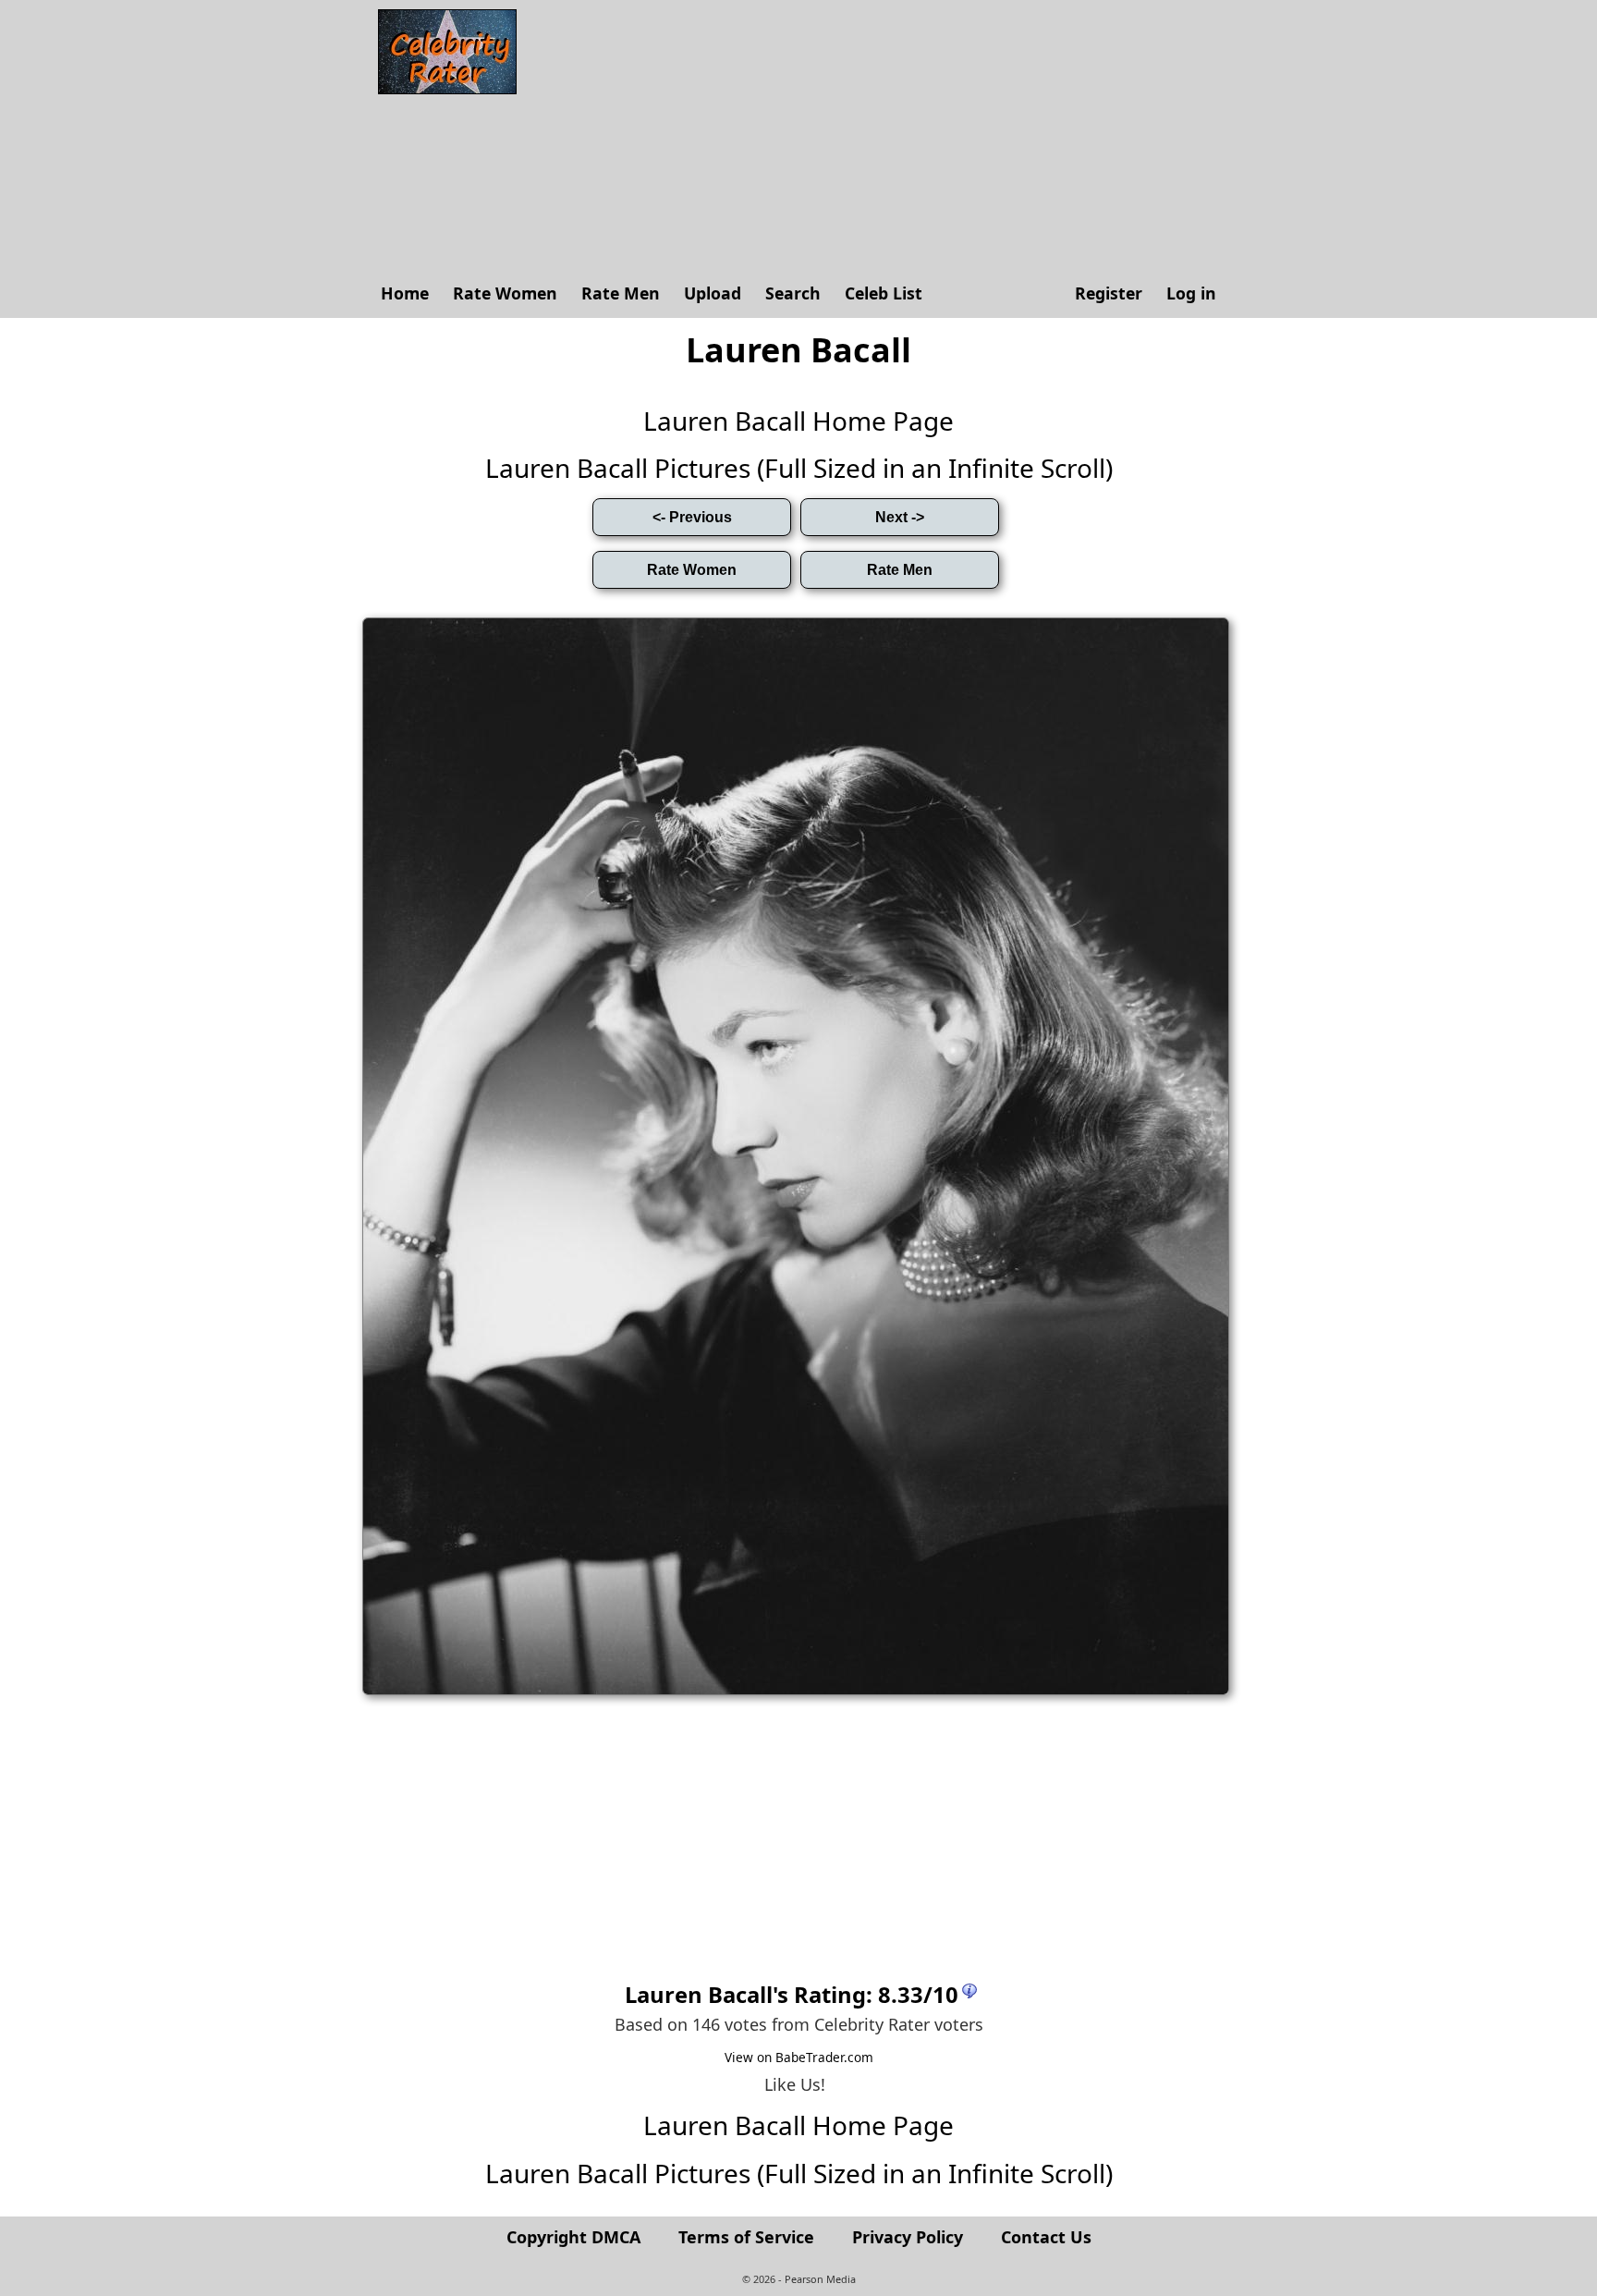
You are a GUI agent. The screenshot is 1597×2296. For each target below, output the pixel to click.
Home (405, 293)
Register (1109, 293)
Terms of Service (746, 2237)
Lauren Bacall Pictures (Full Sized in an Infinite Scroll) (799, 468)
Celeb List (884, 293)
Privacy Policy (908, 2237)
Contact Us (1046, 2237)
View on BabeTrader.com (799, 2057)
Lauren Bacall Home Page (798, 421)
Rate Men (621, 293)
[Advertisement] (877, 139)
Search (793, 293)
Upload (713, 293)
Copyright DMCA (573, 2237)
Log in (1191, 293)
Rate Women (505, 293)
